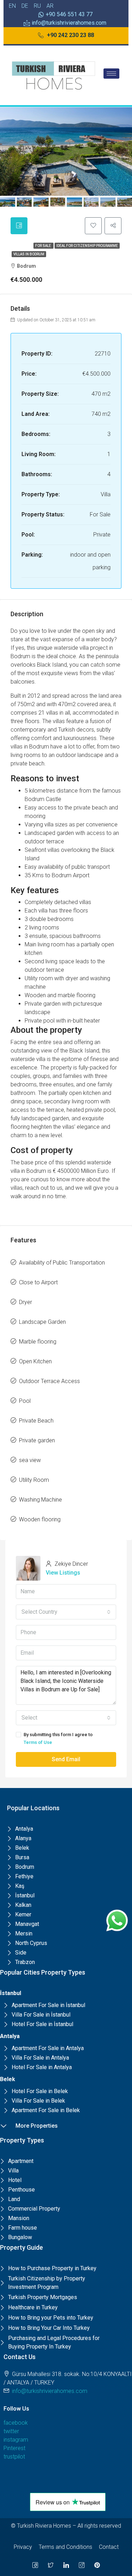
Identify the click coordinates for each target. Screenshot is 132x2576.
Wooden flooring (40, 1519)
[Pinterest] (97, 2565)
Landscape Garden (42, 1322)
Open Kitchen (35, 1361)
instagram (16, 2440)
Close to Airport (38, 1282)
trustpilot (14, 2457)
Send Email (66, 1759)
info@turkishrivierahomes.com (50, 2391)
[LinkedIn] (66, 2565)
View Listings (63, 1573)
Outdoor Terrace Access (49, 1381)
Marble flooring (38, 1342)
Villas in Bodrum (29, 254)
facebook (16, 2423)
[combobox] (66, 1612)
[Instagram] (82, 2565)
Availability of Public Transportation (62, 1263)
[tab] (19, 226)
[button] (66, 36)
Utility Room (34, 1480)
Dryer (26, 1302)
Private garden (37, 1440)
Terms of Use (38, 1742)
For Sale (43, 246)
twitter (11, 2431)
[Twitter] (51, 2565)
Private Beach (36, 1421)
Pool (25, 1401)
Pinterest (14, 2448)
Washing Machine (40, 1500)
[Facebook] (35, 2565)
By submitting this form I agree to (58, 1738)
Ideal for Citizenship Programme (87, 246)
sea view (30, 1460)
